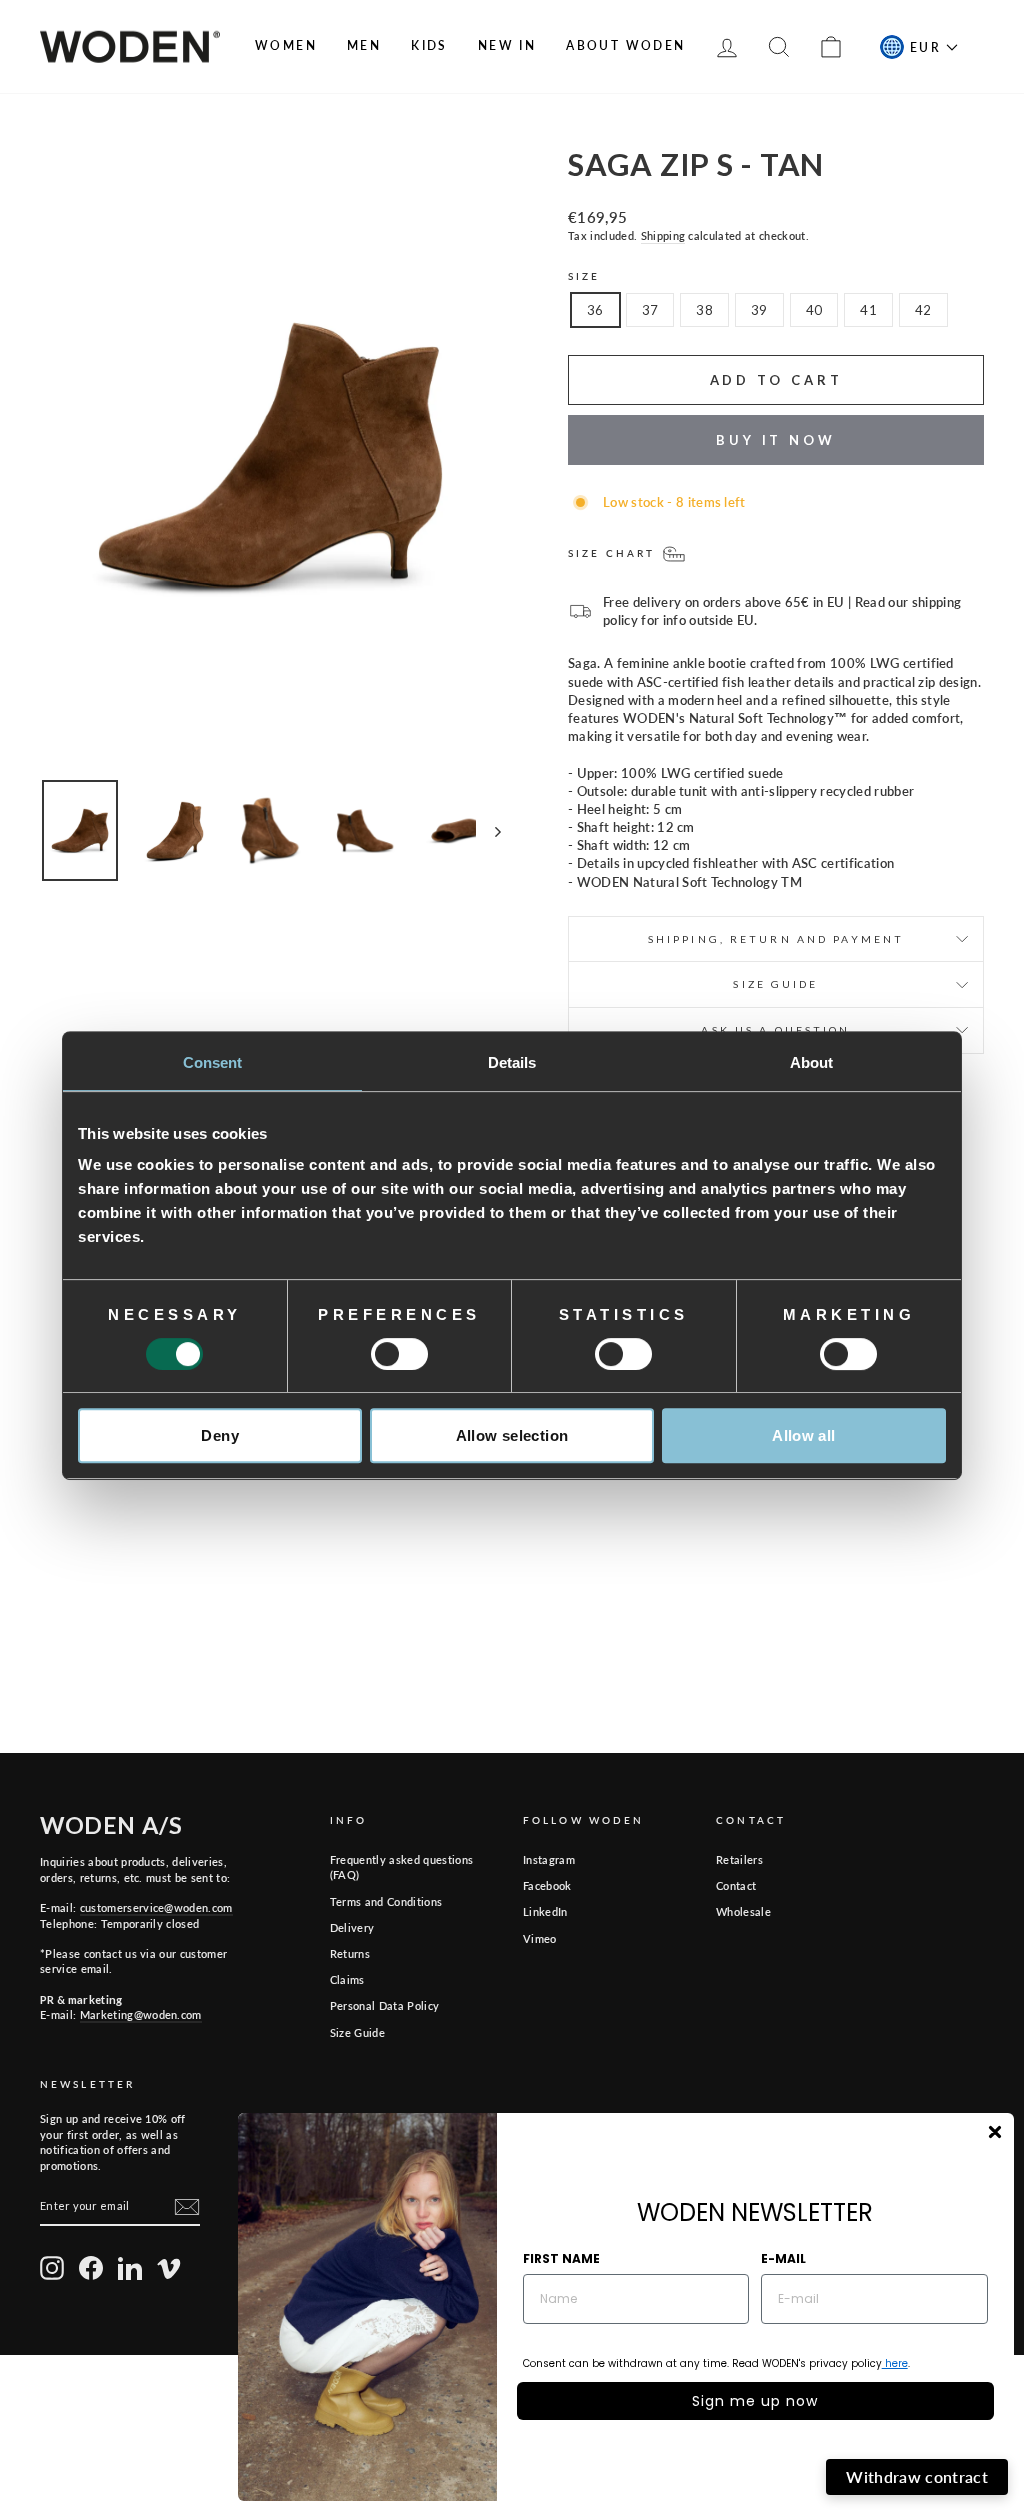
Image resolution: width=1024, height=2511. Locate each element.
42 (923, 310)
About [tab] (812, 1062)
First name (561, 2258)
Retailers (739, 1859)
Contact (736, 1885)
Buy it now (776, 440)
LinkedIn (545, 1911)
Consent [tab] (213, 1062)
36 (595, 310)
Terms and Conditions (386, 1901)
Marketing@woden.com (141, 2014)
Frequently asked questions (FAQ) (401, 1867)
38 (704, 310)
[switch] (399, 1354)
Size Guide (357, 2032)
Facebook (547, 1885)
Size (584, 276)
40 (814, 310)
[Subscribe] (187, 2207)
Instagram (549, 1859)
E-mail (783, 2258)
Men (364, 45)
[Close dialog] (995, 2132)
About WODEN (625, 45)
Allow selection (512, 1435)
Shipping (663, 235)
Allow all (803, 1435)
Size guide (775, 984)
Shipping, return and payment (776, 939)
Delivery (352, 1927)
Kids (429, 45)
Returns (350, 1953)
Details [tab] (512, 1062)
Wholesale (743, 1911)
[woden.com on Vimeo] (169, 2268)
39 (759, 310)
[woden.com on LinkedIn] (130, 2268)
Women (286, 45)
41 (868, 310)
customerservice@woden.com (156, 1907)
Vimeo (540, 1938)
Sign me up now (755, 2401)
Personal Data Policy (385, 2005)
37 (650, 310)
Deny (220, 1435)
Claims (347, 1979)
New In (507, 45)
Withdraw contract (917, 2476)
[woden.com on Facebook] (91, 2268)
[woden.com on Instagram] (52, 2268)
